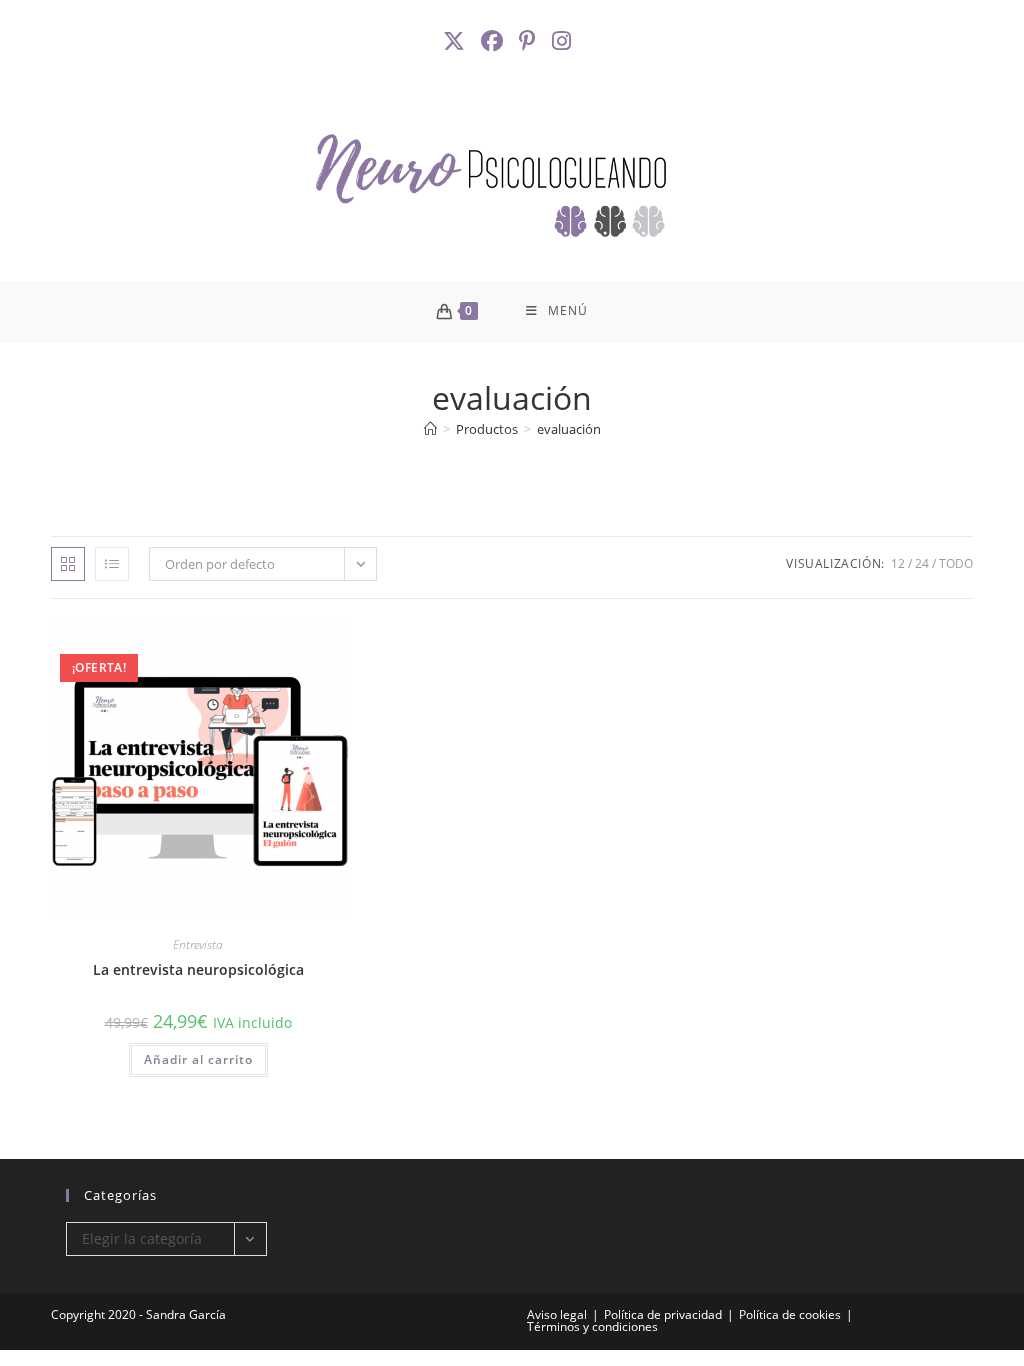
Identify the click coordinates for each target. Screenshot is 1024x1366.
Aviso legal (557, 1314)
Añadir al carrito (198, 1059)
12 (898, 563)
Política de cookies (790, 1314)
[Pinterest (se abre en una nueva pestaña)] (529, 41)
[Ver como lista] (112, 564)
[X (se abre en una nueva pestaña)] (459, 41)
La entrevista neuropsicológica (198, 969)
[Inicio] (430, 429)
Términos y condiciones (592, 1326)
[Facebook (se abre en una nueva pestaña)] (494, 41)
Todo (956, 563)
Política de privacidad (663, 1314)
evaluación (569, 429)
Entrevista (198, 944)
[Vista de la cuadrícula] (68, 564)
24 (922, 563)
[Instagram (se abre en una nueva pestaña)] (563, 41)
